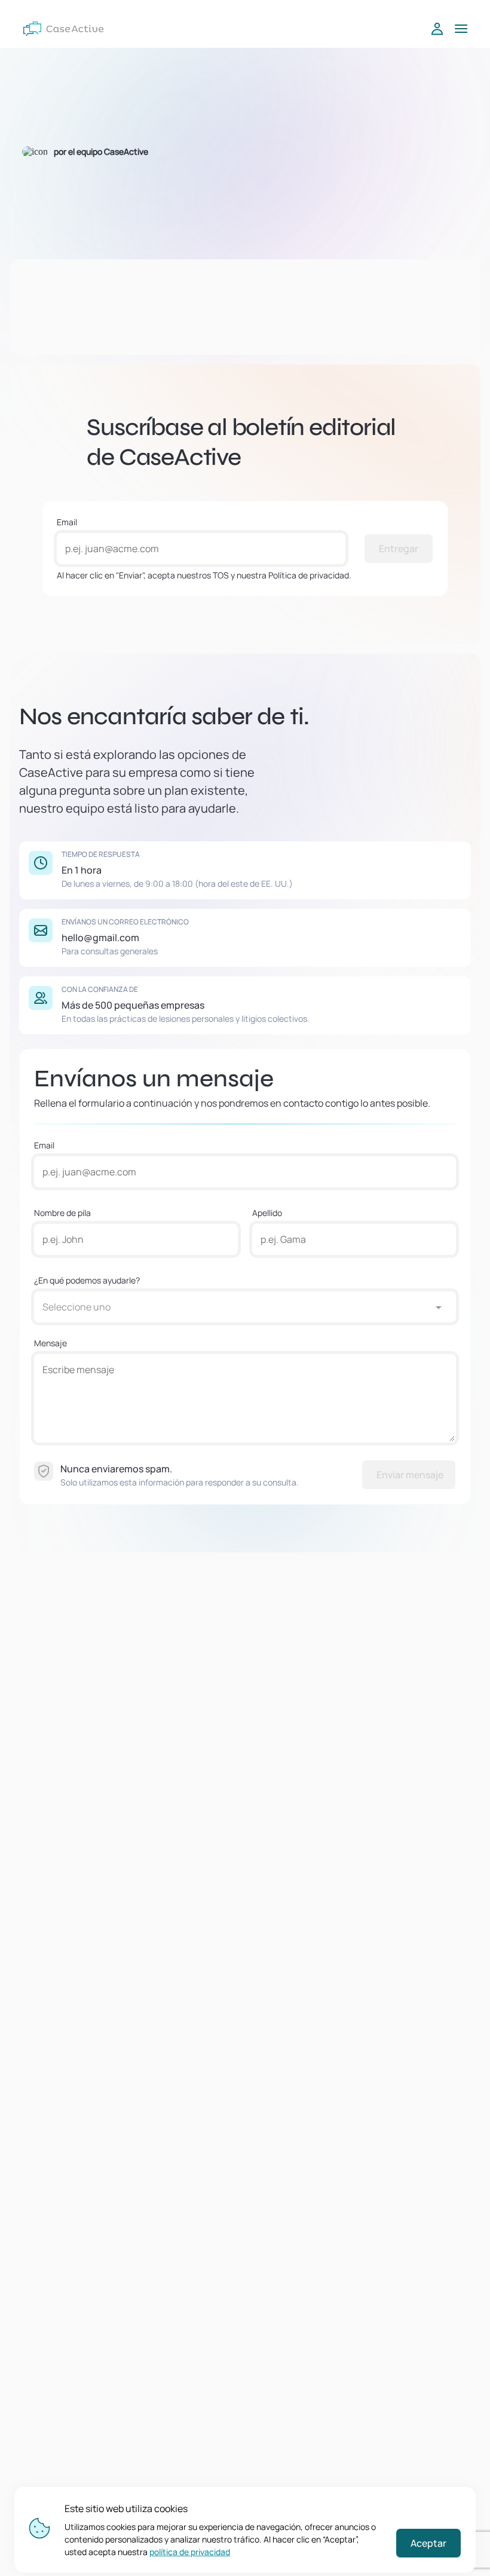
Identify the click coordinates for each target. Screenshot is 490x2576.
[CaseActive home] (63, 29)
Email (67, 522)
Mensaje (50, 1343)
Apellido (267, 1213)
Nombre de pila (62, 1213)
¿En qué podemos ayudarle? (87, 1280)
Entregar (399, 549)
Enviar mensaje (410, 1475)
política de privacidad (190, 2552)
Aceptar (428, 2543)
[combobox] (233, 1307)
